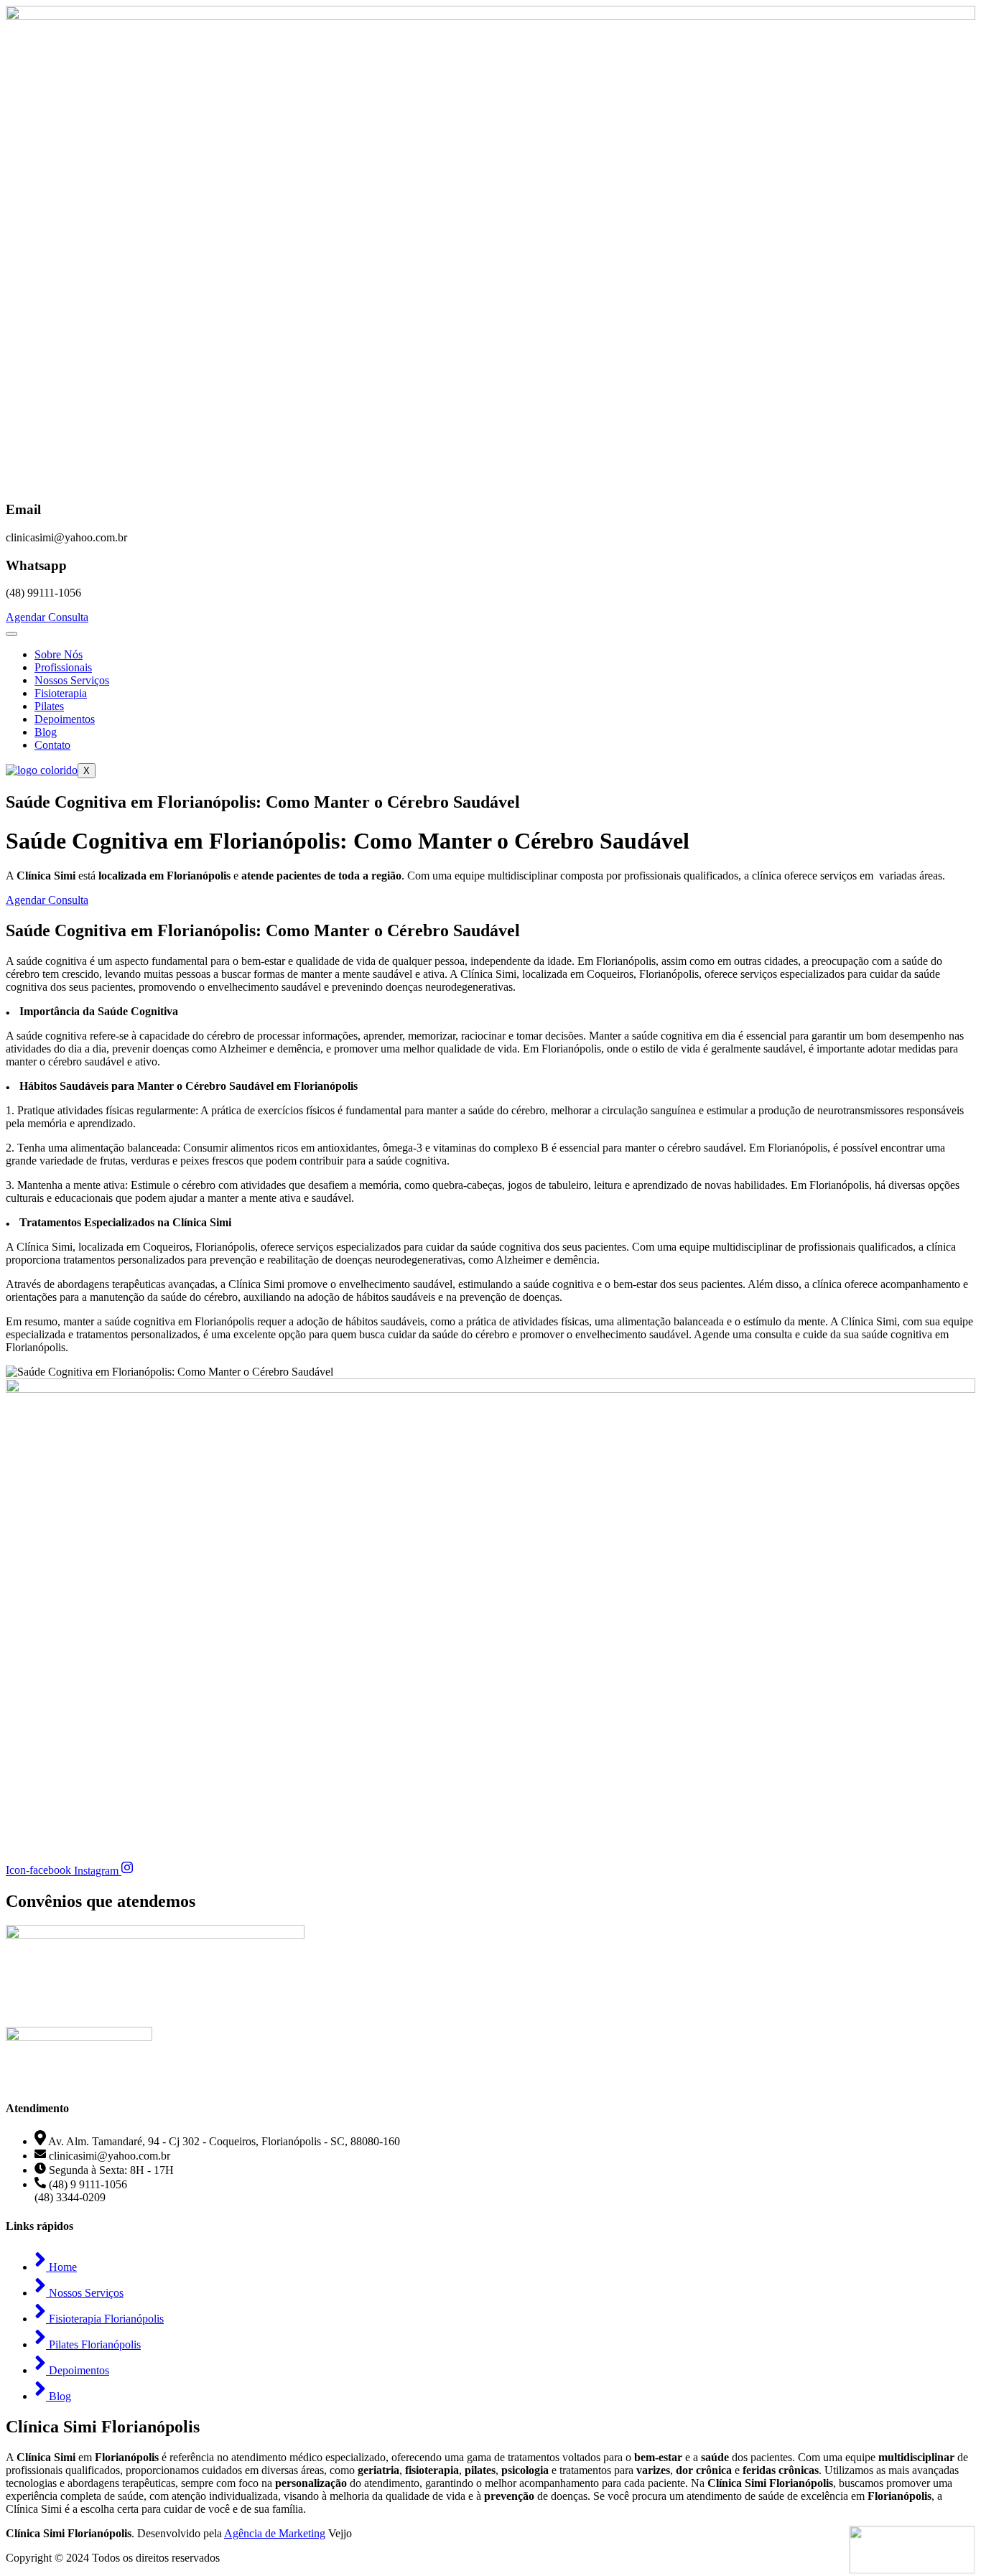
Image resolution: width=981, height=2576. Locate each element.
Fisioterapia (61, 693)
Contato (52, 745)
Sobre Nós (59, 654)
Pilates (49, 706)
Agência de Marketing (275, 2533)
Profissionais (63, 667)
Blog (46, 732)
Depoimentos (65, 719)
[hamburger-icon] (11, 634)
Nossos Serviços (72, 680)
